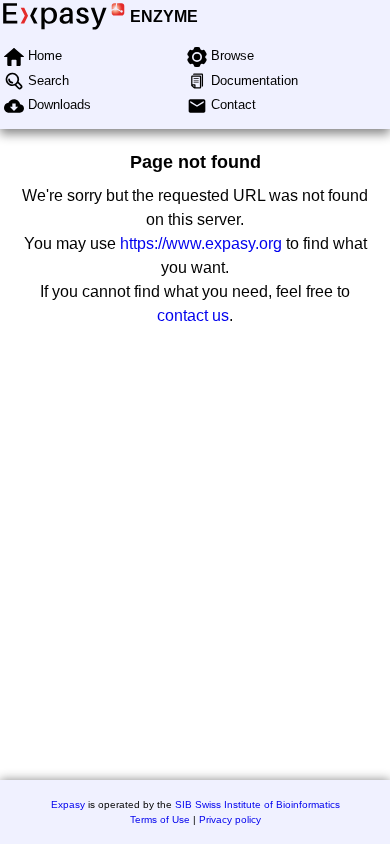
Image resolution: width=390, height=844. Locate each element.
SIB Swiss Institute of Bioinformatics (257, 804)
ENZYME (164, 16)
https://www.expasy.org (201, 243)
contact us (193, 315)
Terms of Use (160, 819)
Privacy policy (230, 819)
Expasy (68, 804)
